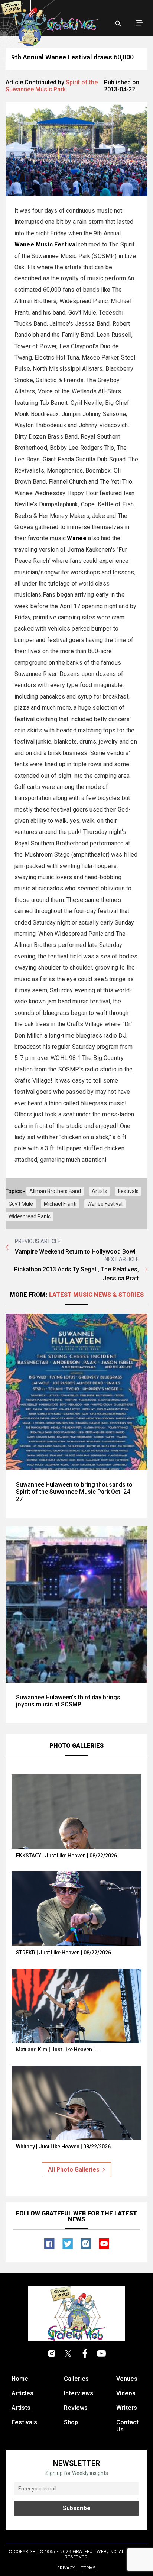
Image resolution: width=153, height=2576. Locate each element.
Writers (127, 2408)
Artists (100, 1191)
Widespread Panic (30, 1216)
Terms (88, 2568)
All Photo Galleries (74, 2169)
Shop (71, 2422)
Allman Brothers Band (55, 1191)
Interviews (79, 2393)
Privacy (66, 2568)
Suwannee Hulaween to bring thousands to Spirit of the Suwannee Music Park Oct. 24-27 (74, 1492)
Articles (22, 2393)
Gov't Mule (21, 1204)
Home (20, 2379)
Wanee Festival (105, 1204)
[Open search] (118, 24)
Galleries (76, 2379)
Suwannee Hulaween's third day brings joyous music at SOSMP (68, 1701)
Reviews (76, 2408)
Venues (127, 2379)
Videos (126, 2393)
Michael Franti (60, 1204)
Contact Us (127, 2426)
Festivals (128, 1191)
